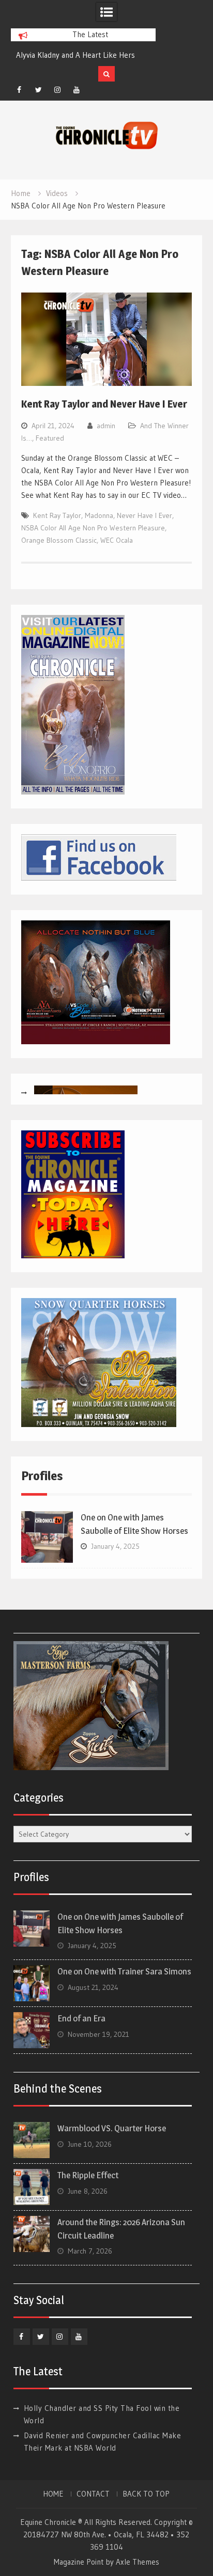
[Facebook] (19, 90)
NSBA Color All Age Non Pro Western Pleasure (93, 528)
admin (106, 426)
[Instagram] (57, 90)
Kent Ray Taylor (57, 515)
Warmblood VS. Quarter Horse (112, 2128)
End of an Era (81, 2018)
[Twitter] (38, 90)
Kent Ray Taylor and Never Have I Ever (104, 404)
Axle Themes (138, 2562)
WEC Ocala (117, 540)
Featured (50, 438)
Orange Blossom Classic (59, 540)
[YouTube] (77, 90)
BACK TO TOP (146, 2494)
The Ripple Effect (88, 2175)
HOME (53, 2494)
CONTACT (93, 2494)
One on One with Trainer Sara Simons (124, 1971)
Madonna (99, 515)
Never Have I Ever (144, 515)
